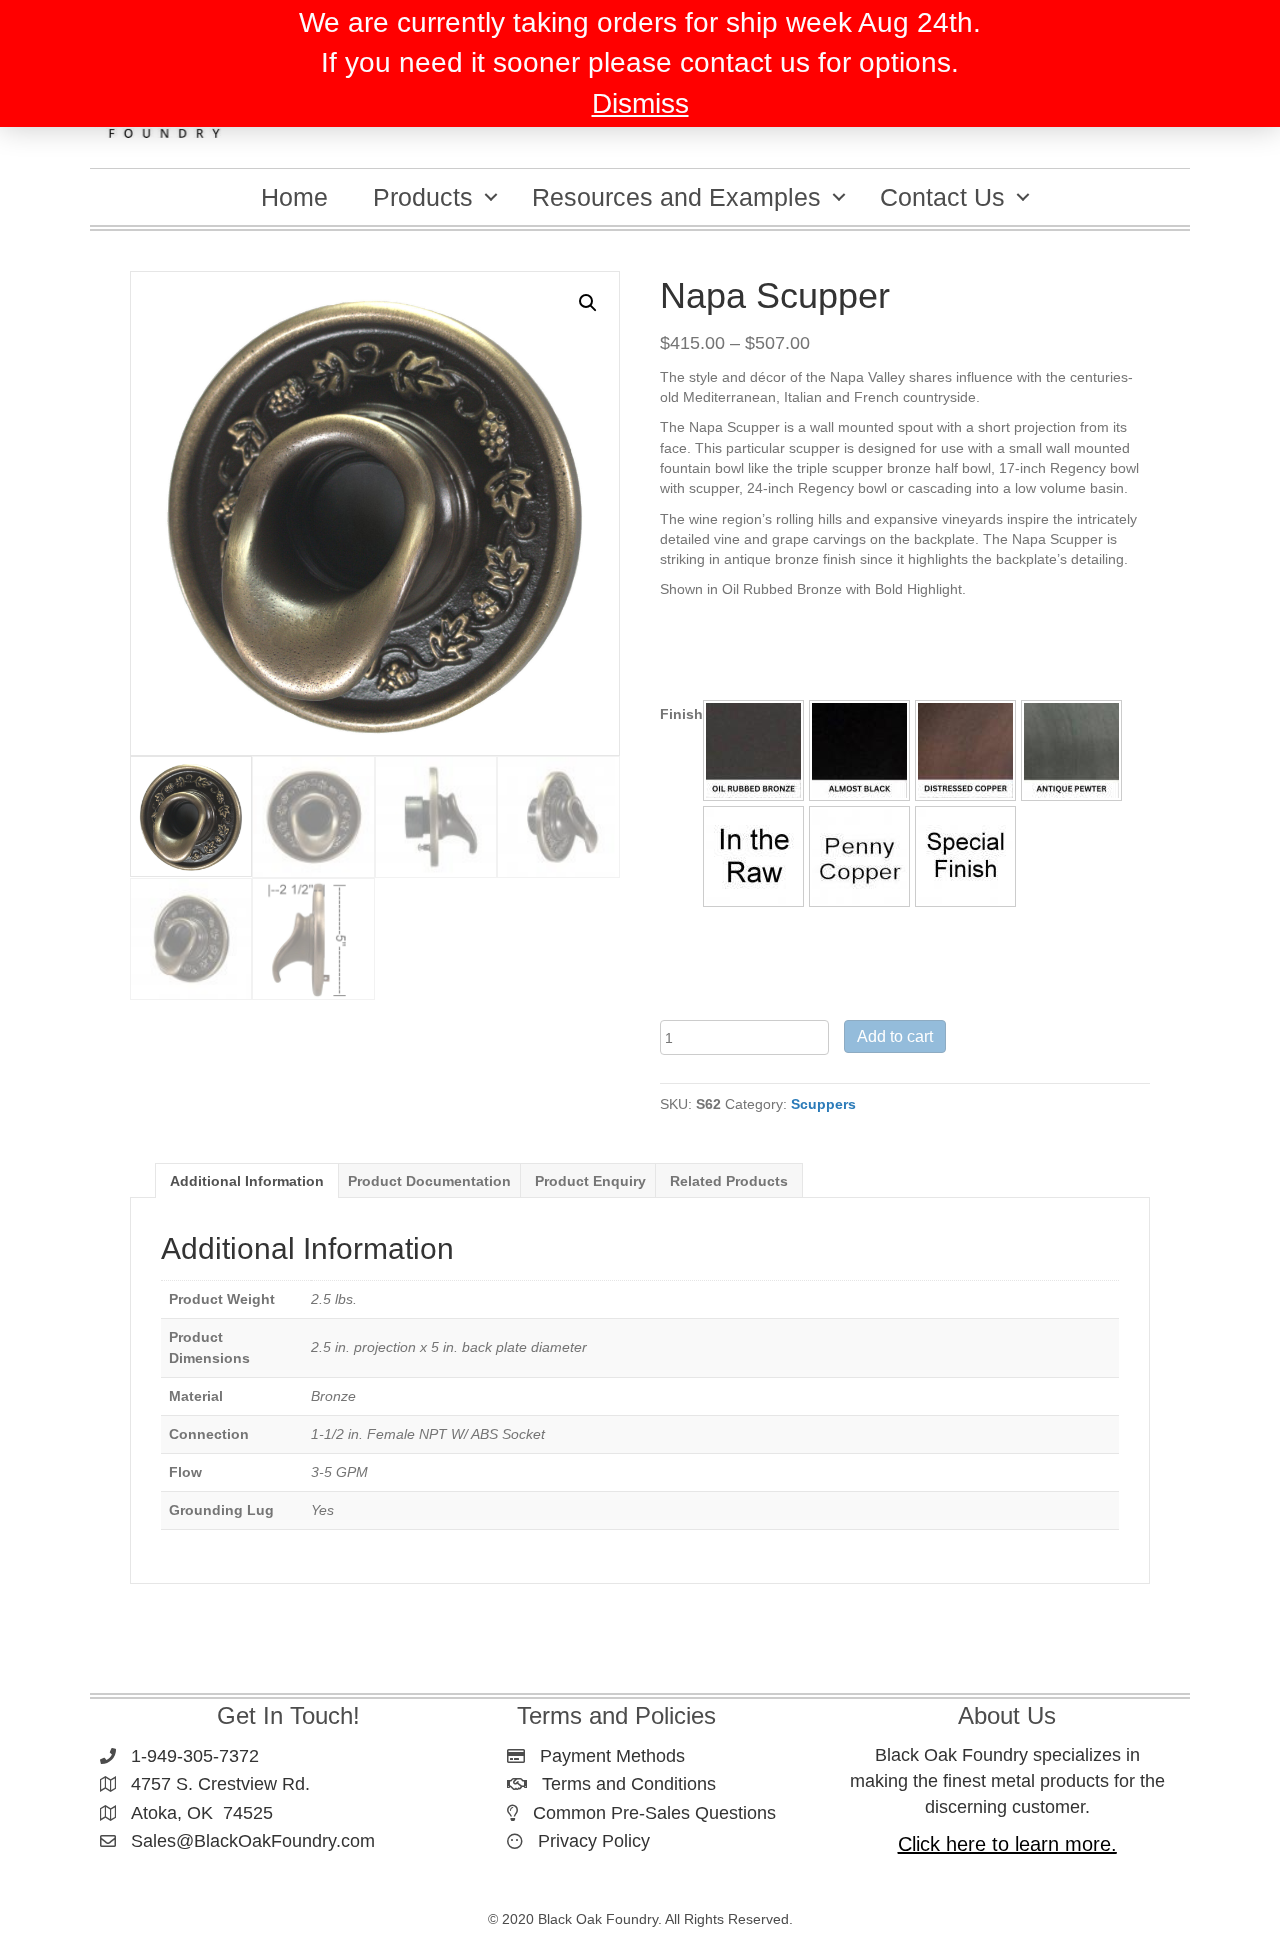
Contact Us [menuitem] (942, 197)
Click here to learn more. (1007, 1844)
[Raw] (753, 856)
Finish (681, 714)
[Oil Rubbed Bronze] (753, 750)
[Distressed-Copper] (965, 750)
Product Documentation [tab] (429, 1181)
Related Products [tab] (729, 1181)
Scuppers (823, 1104)
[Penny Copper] (859, 856)
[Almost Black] (859, 750)
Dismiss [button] (640, 103)
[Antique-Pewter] (1071, 750)
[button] (491, 197)
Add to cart (895, 1036)
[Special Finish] (965, 856)
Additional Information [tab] (247, 1181)
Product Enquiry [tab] (590, 1181)
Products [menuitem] (423, 197)
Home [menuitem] (294, 197)
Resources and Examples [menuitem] (676, 197)
